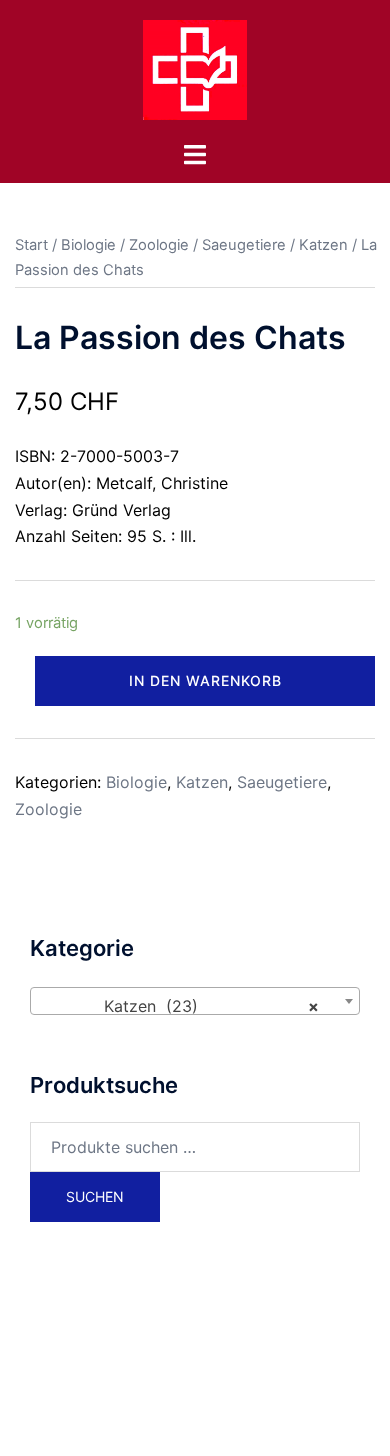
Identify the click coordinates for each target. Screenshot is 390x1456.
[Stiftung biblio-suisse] (195, 68)
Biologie (88, 245)
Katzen (323, 245)
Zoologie (159, 245)
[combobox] (195, 1001)
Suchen (95, 1196)
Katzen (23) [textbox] (189, 1006)
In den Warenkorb (205, 680)
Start (31, 245)
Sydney (256, 1421)
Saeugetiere (244, 245)
